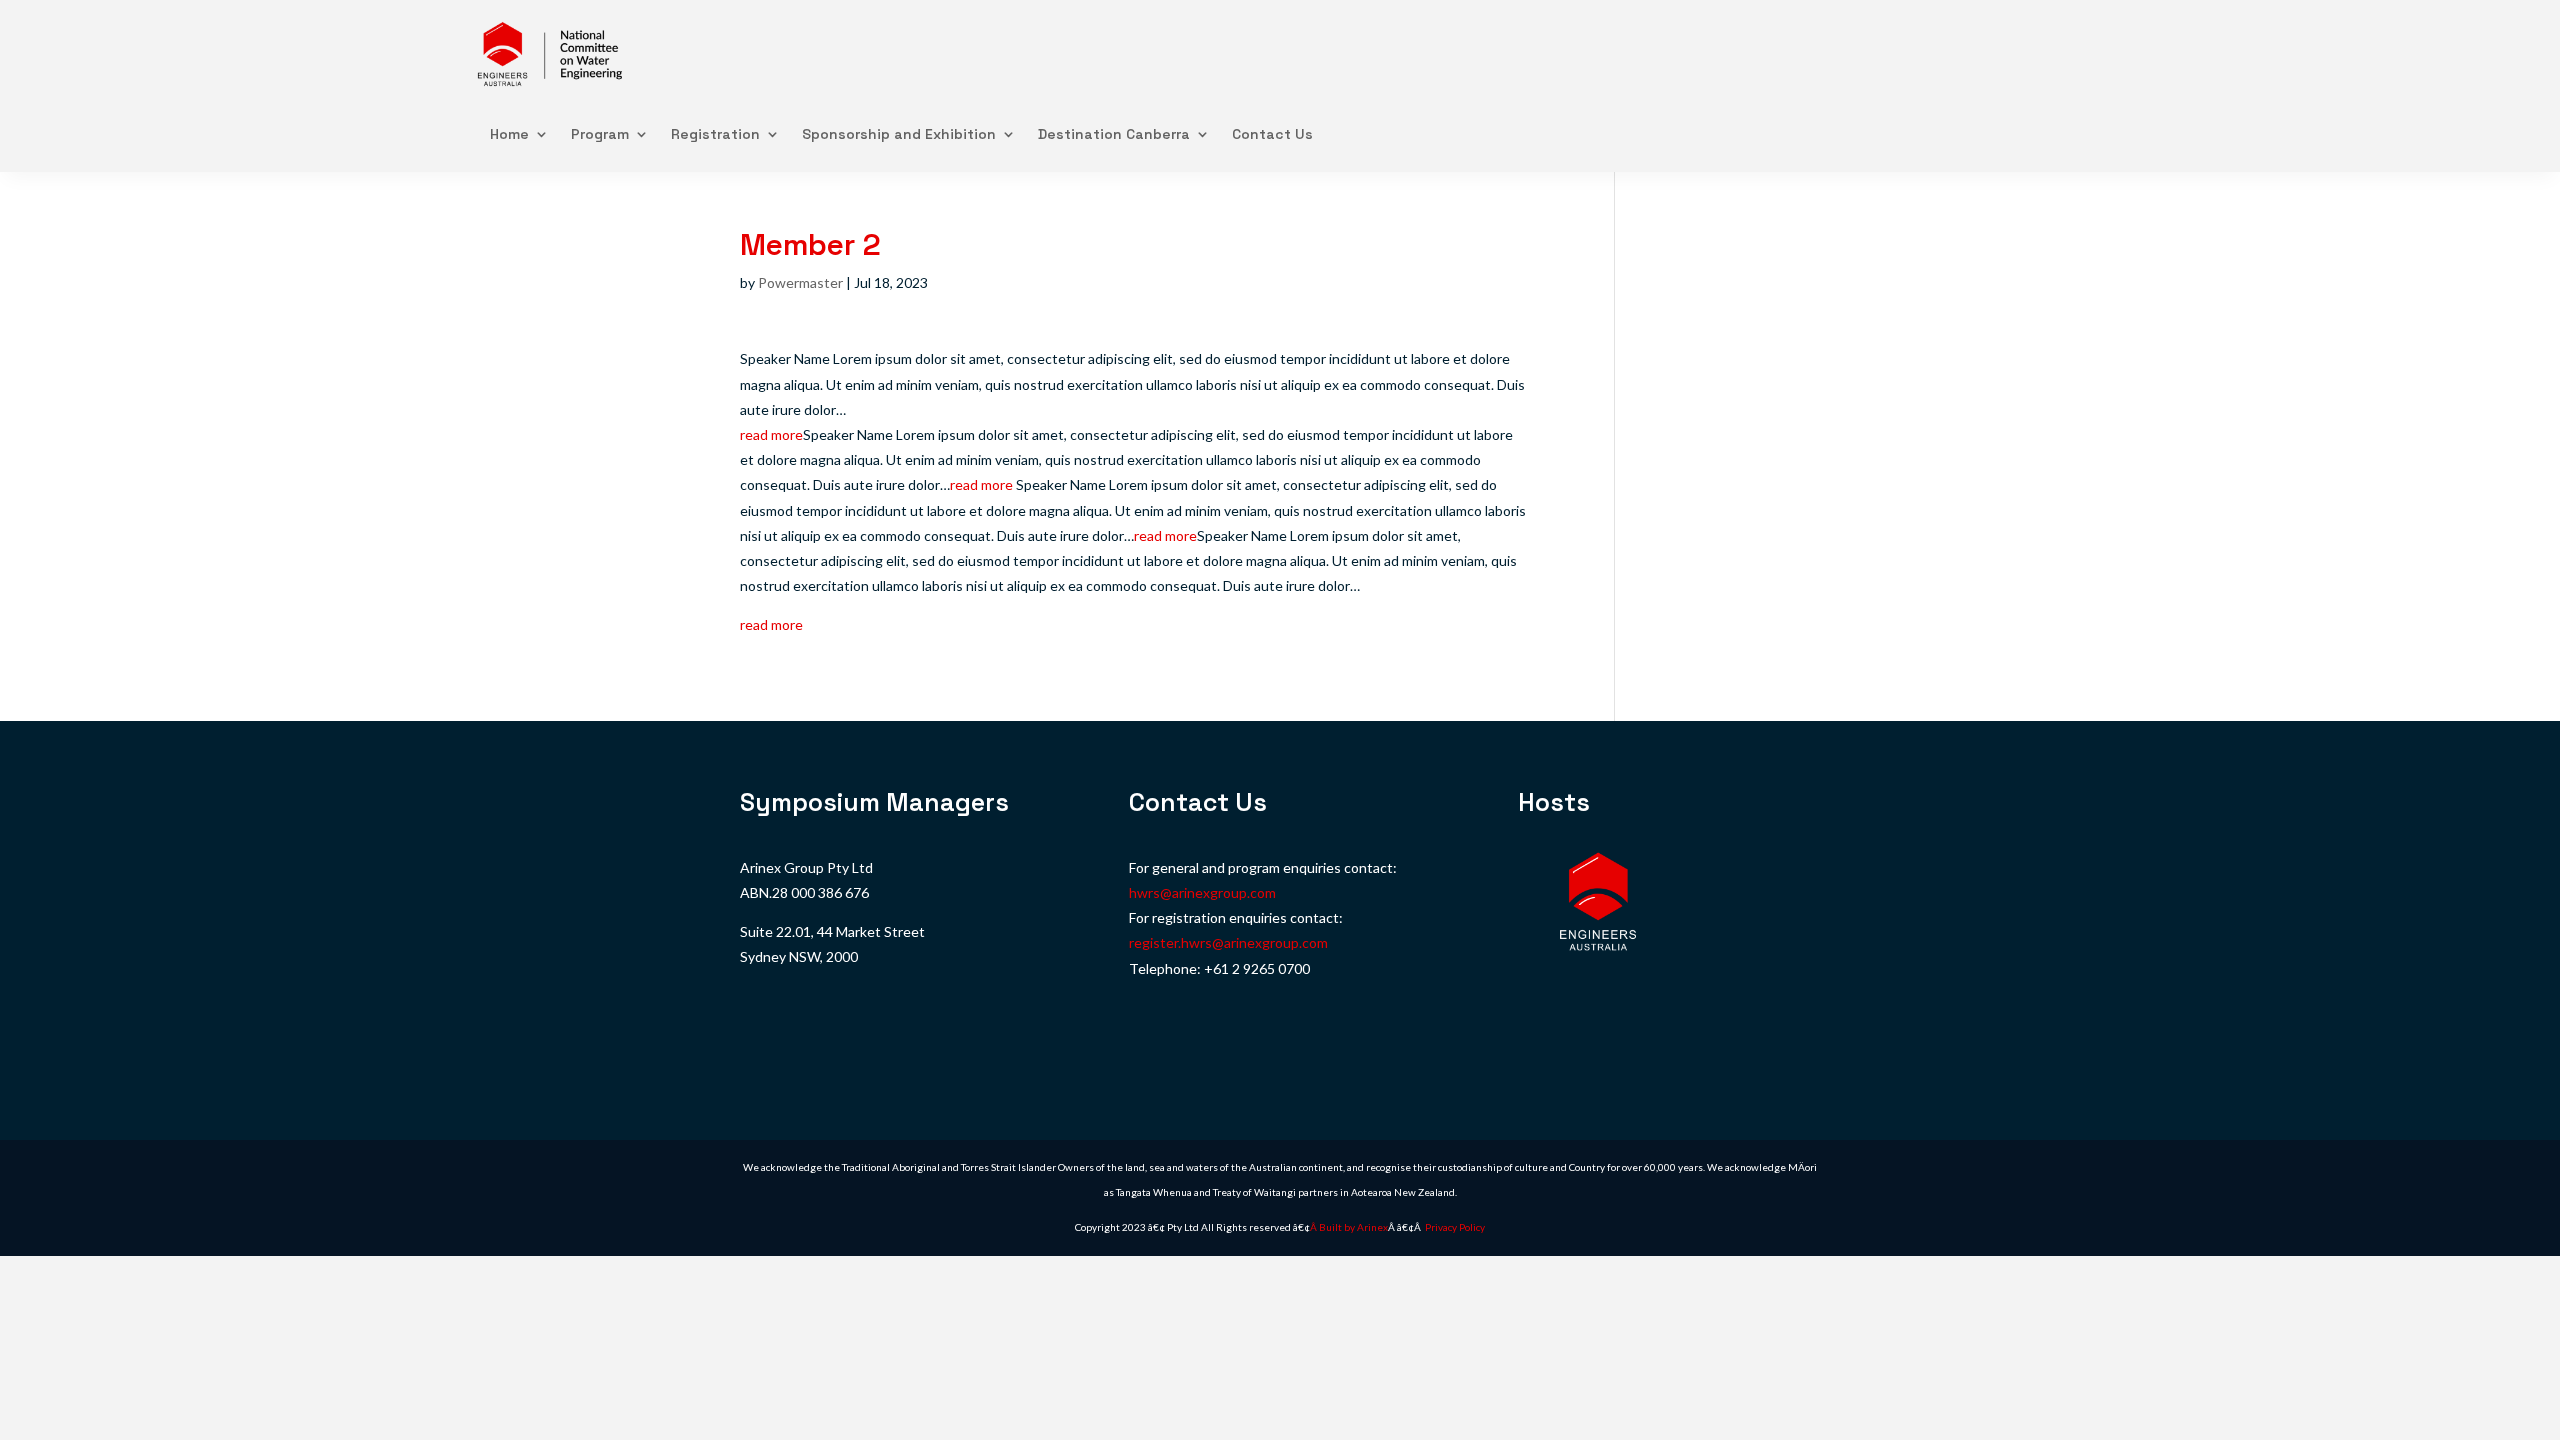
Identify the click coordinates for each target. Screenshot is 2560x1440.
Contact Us (1272, 134)
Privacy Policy (1455, 1227)
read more (771, 434)
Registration (715, 134)
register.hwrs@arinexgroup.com (1228, 942)
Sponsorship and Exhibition (899, 134)
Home (509, 134)
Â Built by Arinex (1349, 1227)
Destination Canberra (1114, 134)
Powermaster (800, 282)
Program (600, 134)
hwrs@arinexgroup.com (1202, 892)
